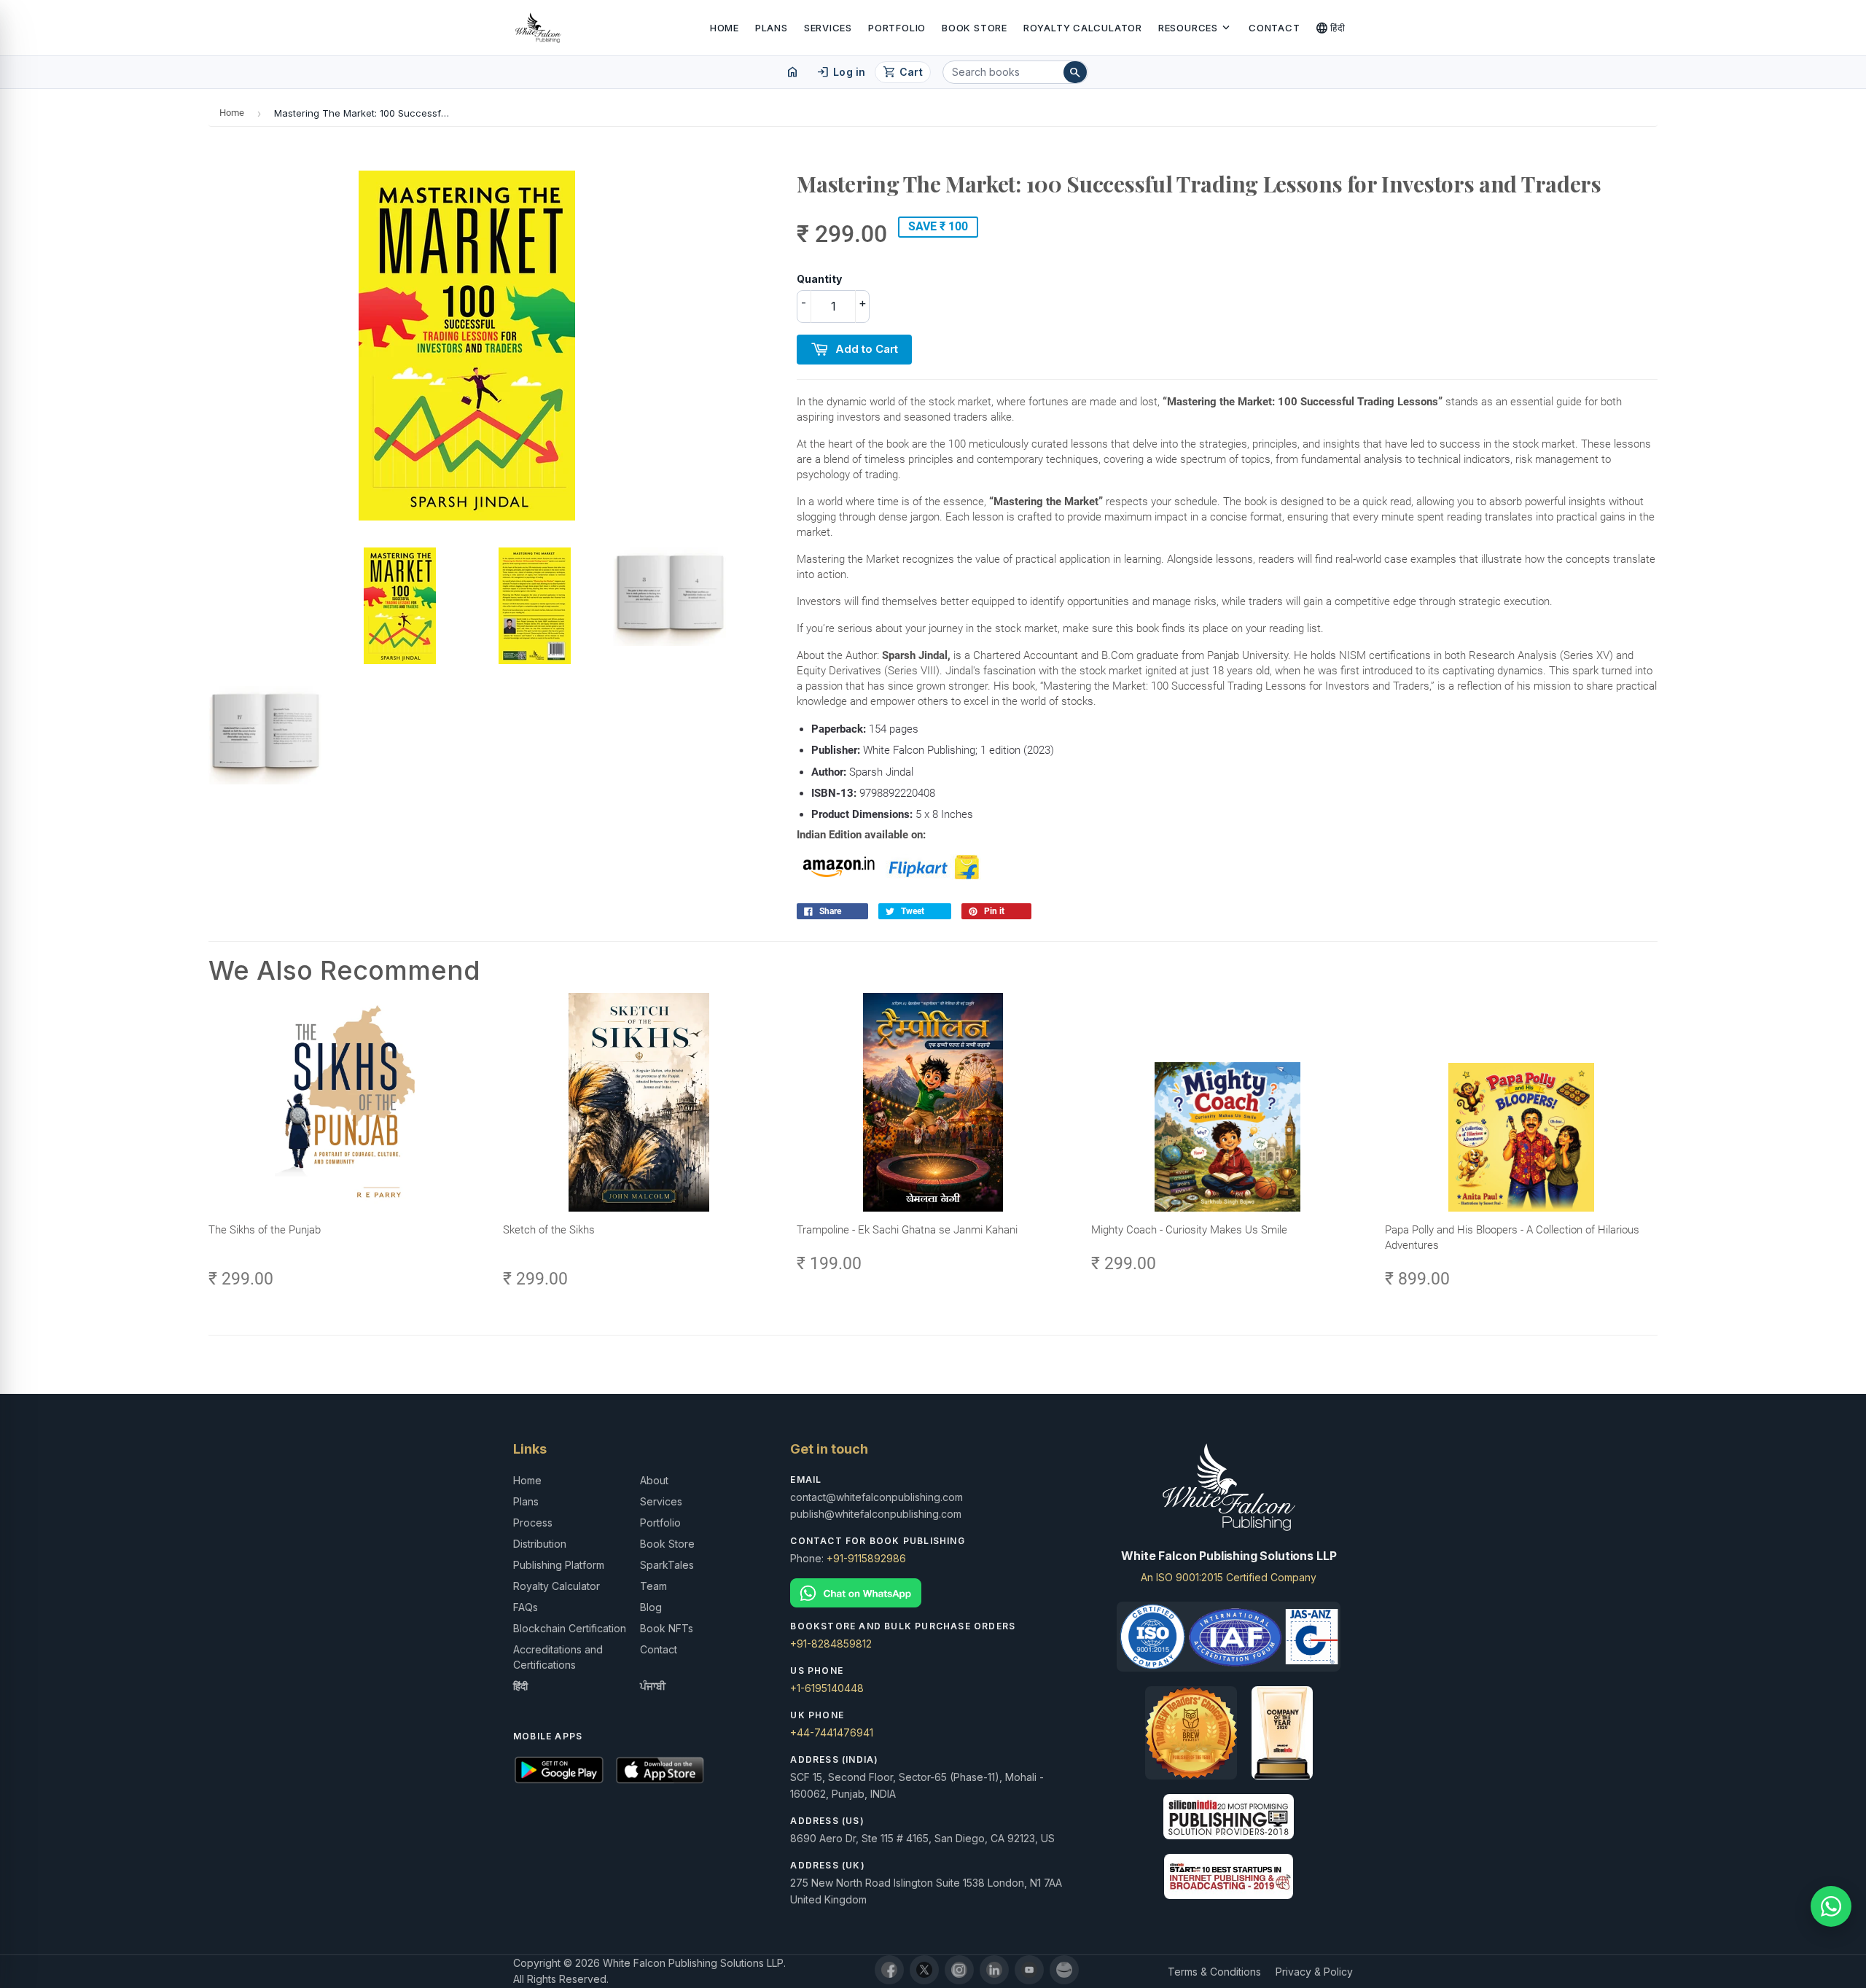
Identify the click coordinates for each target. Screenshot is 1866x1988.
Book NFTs (667, 1628)
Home (725, 28)
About (654, 1480)
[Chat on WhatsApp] (933, 1593)
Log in (841, 72)
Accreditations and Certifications (558, 1657)
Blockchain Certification (570, 1628)
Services (828, 28)
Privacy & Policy (1314, 1972)
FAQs (526, 1607)
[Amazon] (1064, 1970)
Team (653, 1586)
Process (533, 1523)
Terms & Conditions (1214, 1972)
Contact (1274, 28)
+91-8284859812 (831, 1644)
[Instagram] (959, 1970)
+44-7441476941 (832, 1732)
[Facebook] (889, 1970)
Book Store (975, 28)
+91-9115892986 (866, 1558)
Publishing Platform (559, 1565)
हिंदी (1331, 28)
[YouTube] (1029, 1970)
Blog (651, 1607)
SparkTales (667, 1565)
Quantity (819, 279)
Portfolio (897, 28)
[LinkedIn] (994, 1970)
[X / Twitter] (924, 1970)
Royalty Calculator (1083, 28)
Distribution (540, 1544)
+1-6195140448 (827, 1688)
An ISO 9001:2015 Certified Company (1229, 1577)
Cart (903, 72)
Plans (772, 28)
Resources (1195, 28)
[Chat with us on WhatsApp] (1831, 1906)
